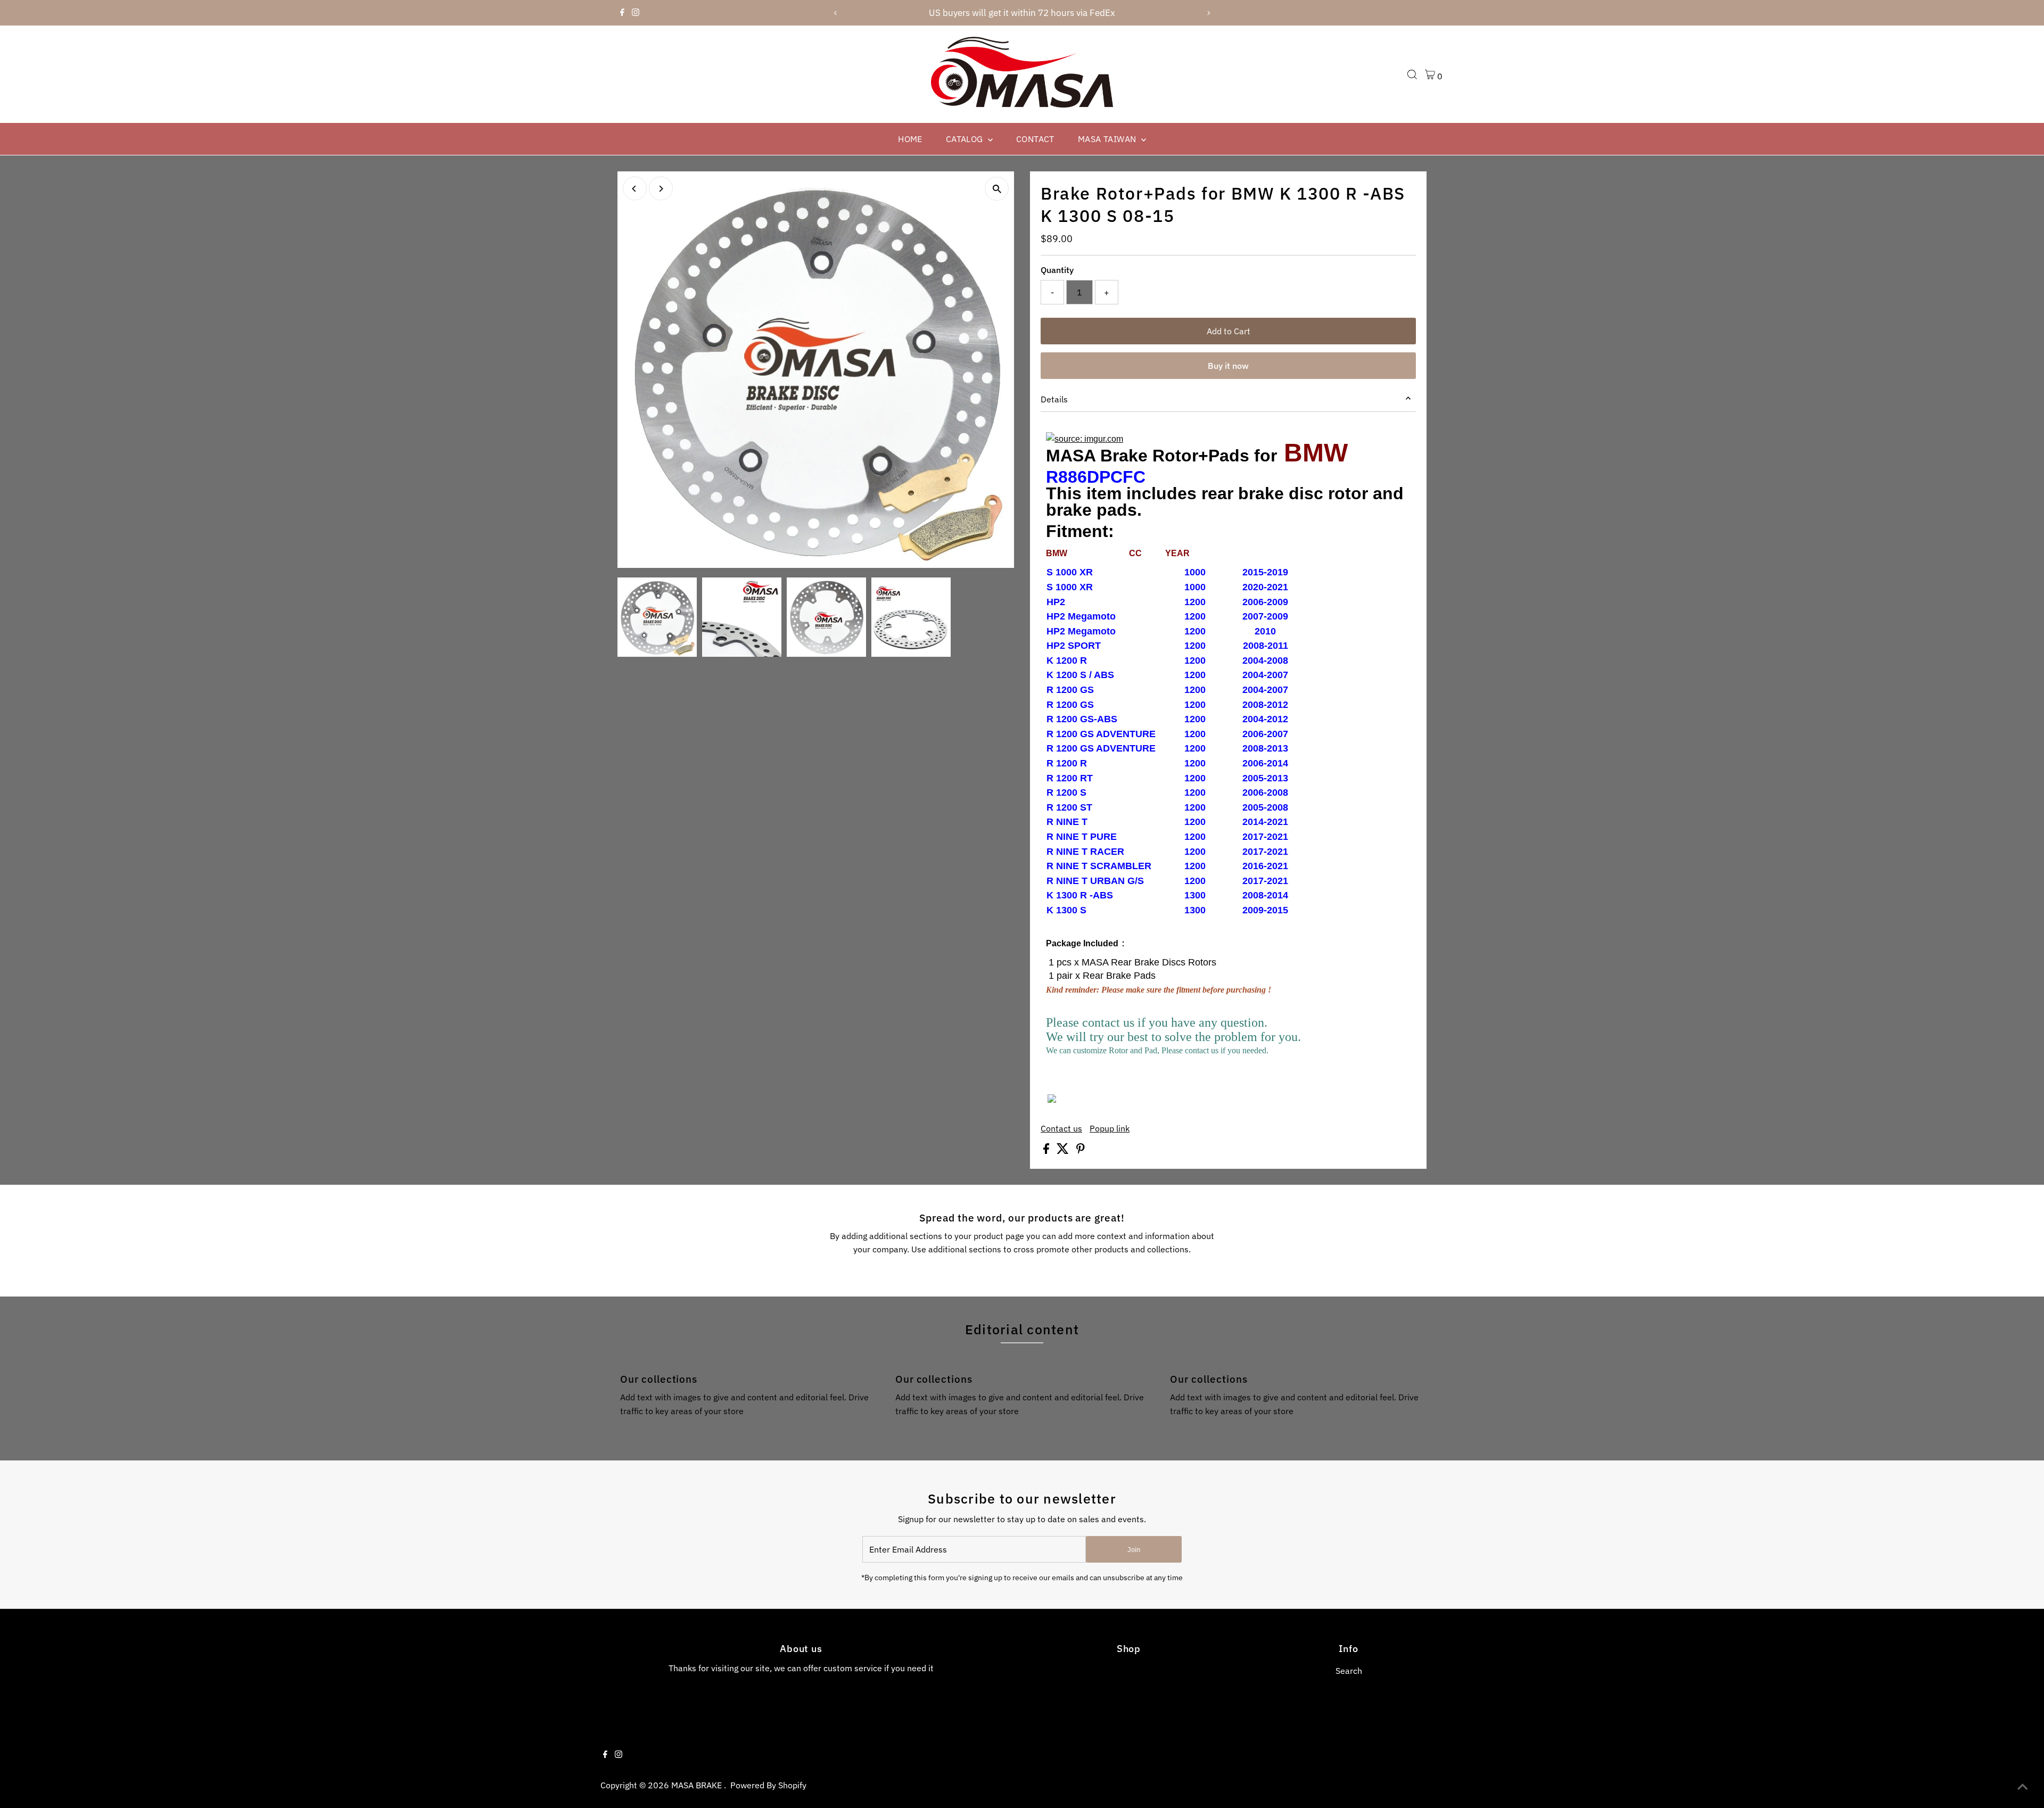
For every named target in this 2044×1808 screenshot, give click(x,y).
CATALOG (966, 139)
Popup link (1110, 1128)
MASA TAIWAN (1108, 139)
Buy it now (1228, 366)
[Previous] (835, 13)
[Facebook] (622, 13)
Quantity (1057, 270)
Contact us (1061, 1128)
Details (1054, 399)
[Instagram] (636, 13)
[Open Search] (1412, 75)
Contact (1035, 139)
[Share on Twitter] (1064, 1151)
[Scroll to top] (2023, 1787)
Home (910, 139)
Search (1349, 1671)
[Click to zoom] (997, 189)
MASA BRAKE (698, 1785)
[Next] (1209, 13)
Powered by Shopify (768, 1785)
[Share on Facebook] (1047, 1151)
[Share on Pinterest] (1081, 1151)
